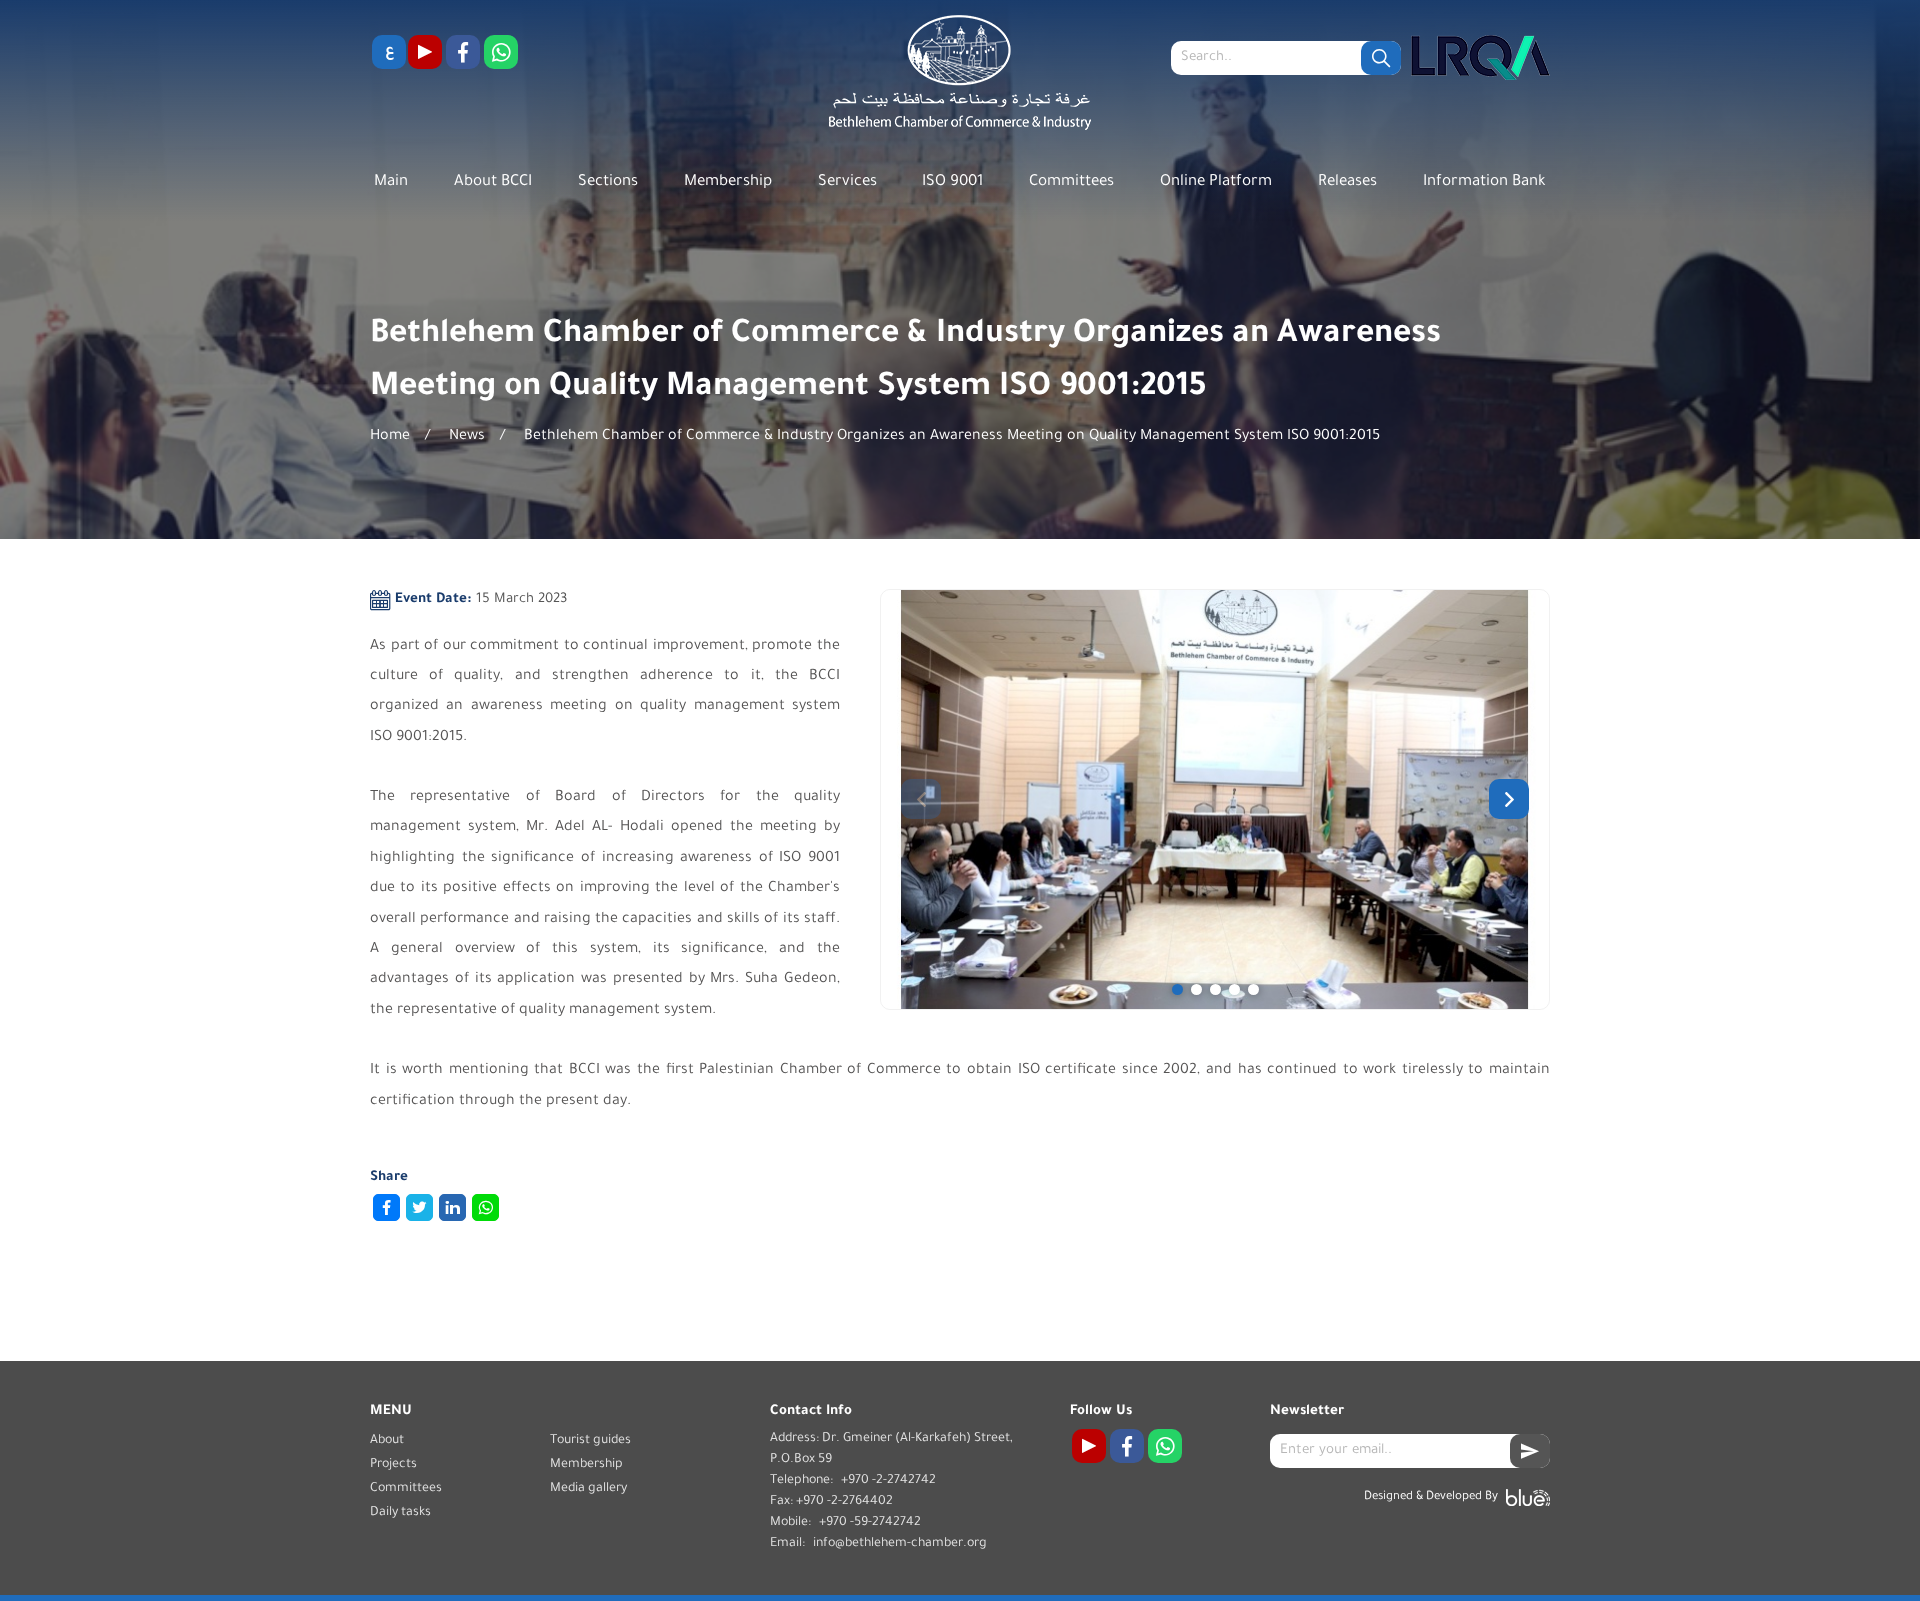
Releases (1347, 182)
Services (847, 182)
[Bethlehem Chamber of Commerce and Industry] (959, 77)
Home (390, 437)
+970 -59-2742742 (870, 1523)
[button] (1177, 989)
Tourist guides (590, 1441)
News (467, 437)
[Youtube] (425, 52)
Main (391, 182)
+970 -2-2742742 (888, 1481)
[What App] (501, 52)
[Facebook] (463, 52)
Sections (608, 182)
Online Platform (1216, 182)
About (387, 1441)
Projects (393, 1465)
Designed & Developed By (1431, 1497)
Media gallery (588, 1489)
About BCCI (493, 182)
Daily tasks (400, 1513)
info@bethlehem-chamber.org (900, 1544)
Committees (1071, 182)
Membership (728, 182)
